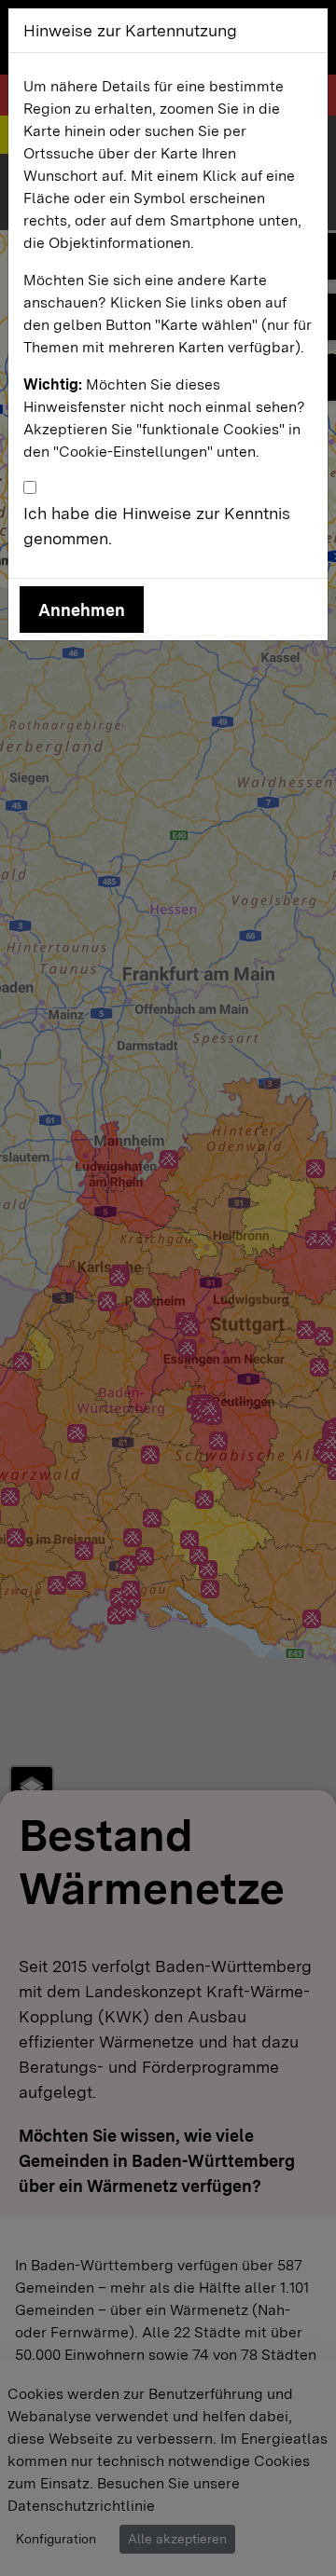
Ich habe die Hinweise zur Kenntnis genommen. (157, 526)
